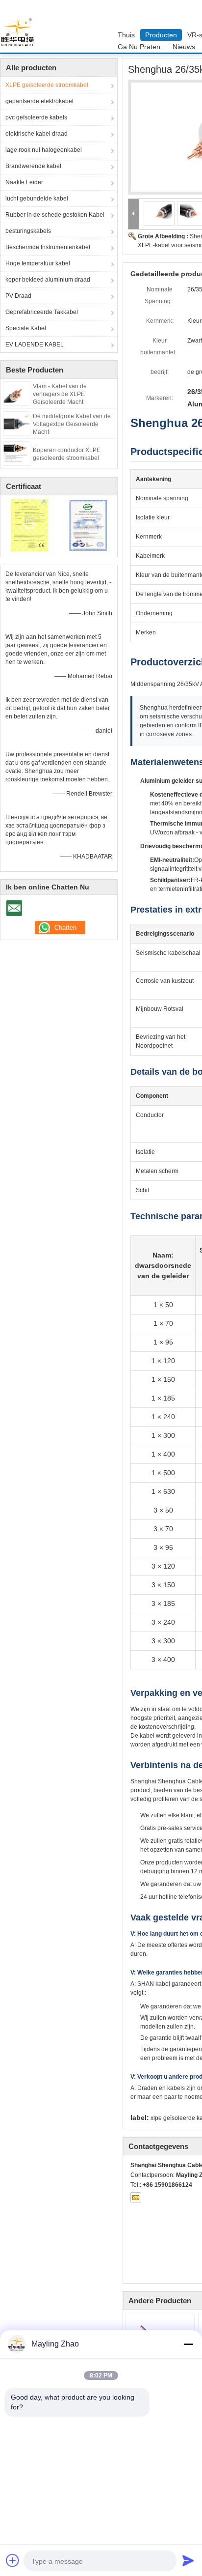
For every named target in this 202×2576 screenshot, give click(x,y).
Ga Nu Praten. (140, 47)
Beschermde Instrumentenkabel (48, 247)
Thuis (126, 35)
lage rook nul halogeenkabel (44, 150)
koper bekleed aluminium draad (48, 280)
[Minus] (188, 2344)
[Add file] (13, 2560)
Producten (161, 35)
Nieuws (184, 47)
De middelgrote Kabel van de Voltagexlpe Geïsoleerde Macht (72, 424)
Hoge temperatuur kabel (38, 263)
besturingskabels (28, 231)
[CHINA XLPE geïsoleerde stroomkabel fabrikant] (20, 33)
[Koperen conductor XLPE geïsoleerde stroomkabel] (17, 453)
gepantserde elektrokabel (39, 101)
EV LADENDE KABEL (35, 344)
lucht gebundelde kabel (37, 199)
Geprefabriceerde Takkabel (42, 312)
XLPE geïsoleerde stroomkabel (47, 85)
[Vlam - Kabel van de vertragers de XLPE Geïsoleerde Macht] (17, 393)
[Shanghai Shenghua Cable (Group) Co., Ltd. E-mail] (136, 2198)
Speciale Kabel (26, 328)
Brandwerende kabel (33, 166)
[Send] (188, 2560)
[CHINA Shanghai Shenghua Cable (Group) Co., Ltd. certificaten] (30, 525)
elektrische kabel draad (37, 134)
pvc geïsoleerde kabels (36, 117)
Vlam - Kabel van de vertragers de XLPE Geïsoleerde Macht (60, 394)
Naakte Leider (24, 182)
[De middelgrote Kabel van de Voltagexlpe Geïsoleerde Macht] (17, 423)
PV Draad (18, 296)
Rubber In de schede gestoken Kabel (55, 215)
